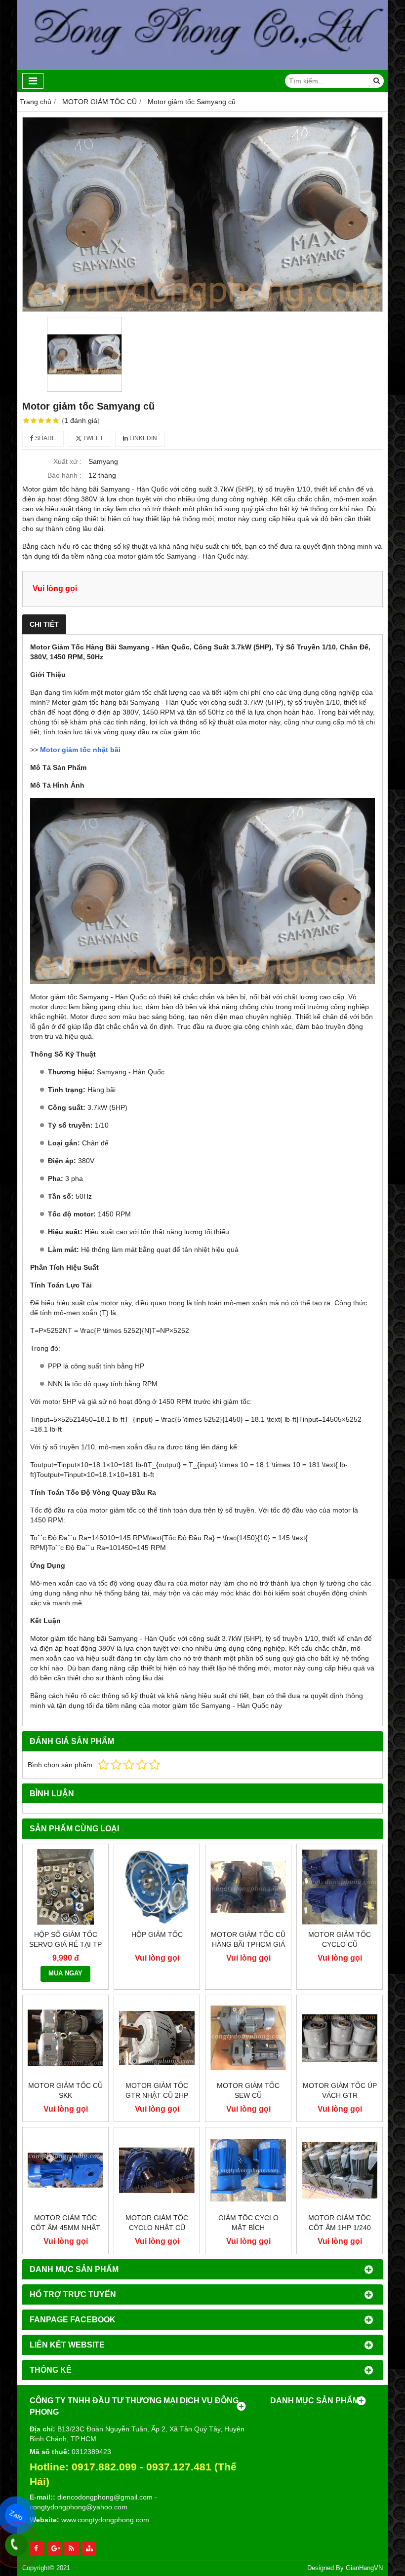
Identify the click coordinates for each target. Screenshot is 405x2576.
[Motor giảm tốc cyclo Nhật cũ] (157, 2170)
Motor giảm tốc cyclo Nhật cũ (157, 2223)
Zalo (16, 2515)
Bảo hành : (64, 475)
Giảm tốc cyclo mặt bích (248, 2223)
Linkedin (142, 438)
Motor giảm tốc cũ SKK (65, 2090)
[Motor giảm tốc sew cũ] (248, 2038)
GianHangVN (364, 2568)
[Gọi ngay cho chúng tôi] (16, 2545)
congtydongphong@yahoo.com (79, 2507)
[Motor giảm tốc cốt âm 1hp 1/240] (340, 2170)
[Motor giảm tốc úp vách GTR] (340, 2038)
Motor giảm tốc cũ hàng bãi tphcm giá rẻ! (248, 1944)
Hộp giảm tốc (157, 1934)
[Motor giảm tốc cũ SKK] (65, 2038)
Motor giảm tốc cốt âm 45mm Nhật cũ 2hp (65, 2228)
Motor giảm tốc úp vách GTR (340, 2090)
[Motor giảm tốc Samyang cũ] (202, 214)
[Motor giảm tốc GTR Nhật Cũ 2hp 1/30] (157, 2038)
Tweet (92, 438)
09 (152, 2467)
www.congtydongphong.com (105, 2520)
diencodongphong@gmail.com (105, 2497)
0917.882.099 (104, 2467)
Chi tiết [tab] (44, 624)
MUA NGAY (65, 1973)
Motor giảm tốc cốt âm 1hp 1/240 (340, 2223)
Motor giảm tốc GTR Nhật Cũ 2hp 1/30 (157, 2095)
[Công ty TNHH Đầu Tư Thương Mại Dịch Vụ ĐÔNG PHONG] (202, 68)
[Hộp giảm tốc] (157, 1887)
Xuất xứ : (67, 461)
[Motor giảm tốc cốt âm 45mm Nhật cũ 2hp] (65, 2170)
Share (45, 438)
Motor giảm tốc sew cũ (248, 2090)
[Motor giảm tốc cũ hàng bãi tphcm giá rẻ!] (248, 1887)
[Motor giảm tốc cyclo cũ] (340, 1887)
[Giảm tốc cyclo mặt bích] (248, 2170)
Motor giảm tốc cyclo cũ (340, 1939)
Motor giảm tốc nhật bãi (80, 750)
